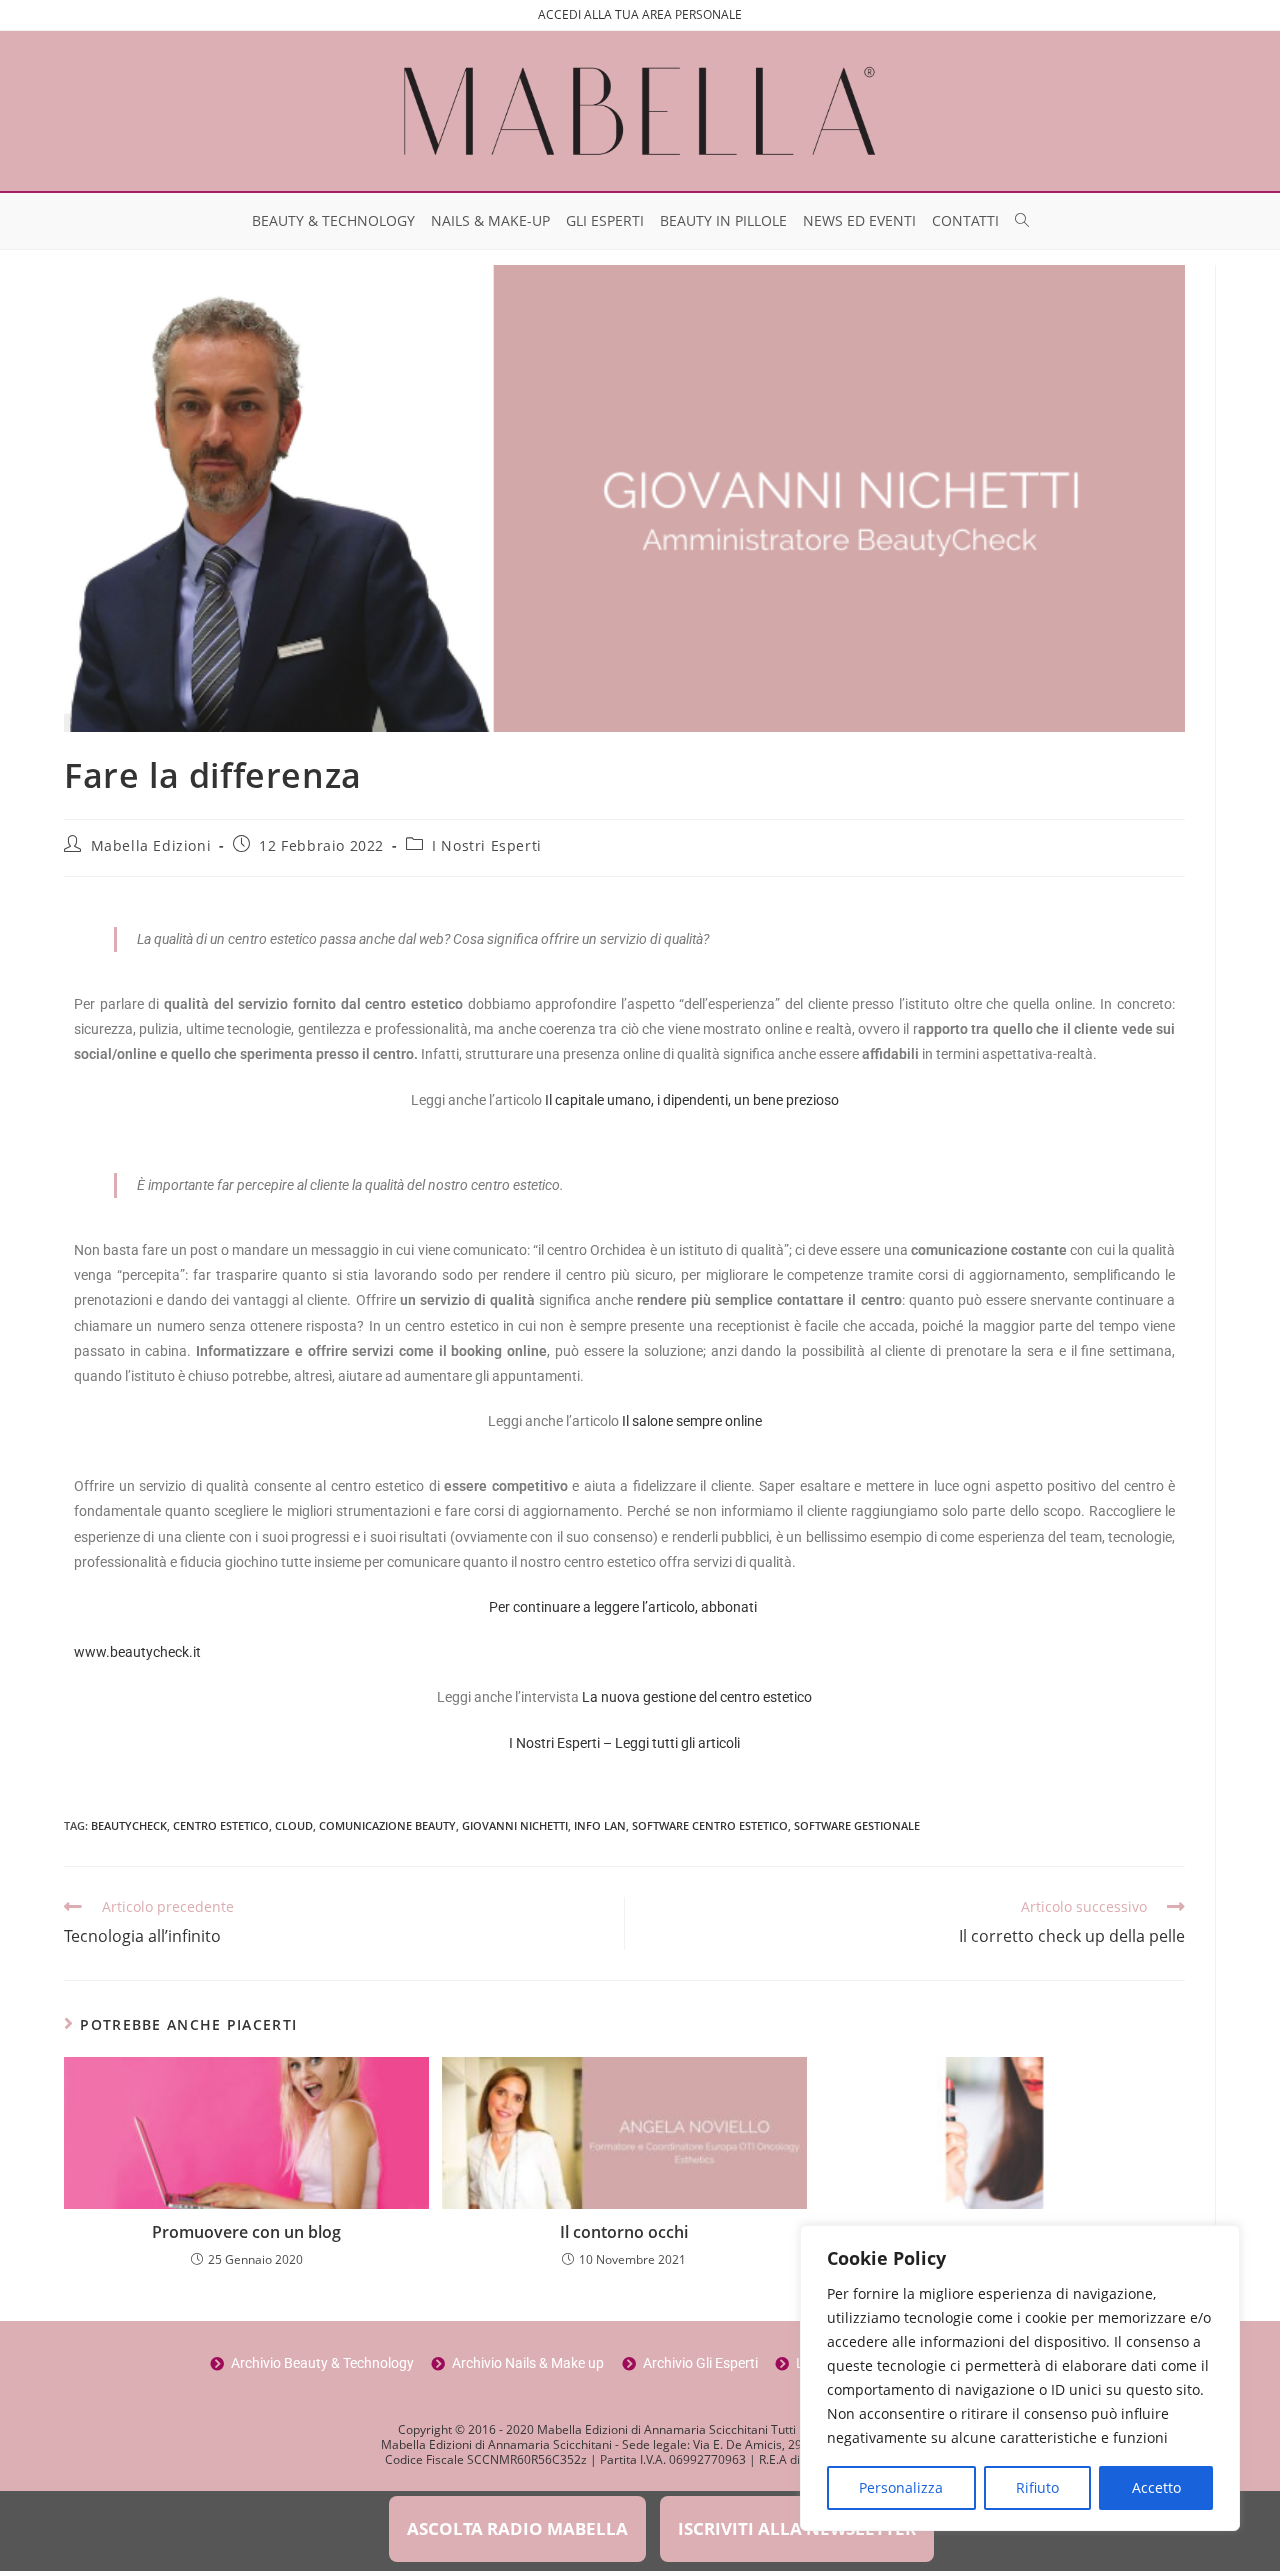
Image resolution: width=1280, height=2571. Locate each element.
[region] (1020, 2378)
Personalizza (901, 2487)
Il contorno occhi (624, 2232)
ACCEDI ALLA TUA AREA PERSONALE (640, 14)
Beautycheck (129, 1825)
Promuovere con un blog (246, 2232)
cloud (294, 1825)
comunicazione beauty (387, 1825)
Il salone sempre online (692, 1421)
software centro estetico (710, 1825)
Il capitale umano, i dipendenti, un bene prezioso (692, 1100)
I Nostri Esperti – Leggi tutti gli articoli (624, 1743)
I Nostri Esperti (487, 845)
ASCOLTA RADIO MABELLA (517, 2528)
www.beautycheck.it (137, 1652)
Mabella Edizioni (151, 845)
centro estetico (221, 1825)
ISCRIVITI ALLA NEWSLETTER (797, 2528)
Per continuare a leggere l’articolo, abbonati (624, 1607)
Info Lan (600, 1825)
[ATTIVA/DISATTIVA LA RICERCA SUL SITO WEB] (1022, 221)
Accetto (1156, 2487)
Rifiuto (1037, 2487)
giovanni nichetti (515, 1825)
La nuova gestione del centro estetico (697, 1697)
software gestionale (857, 1825)
